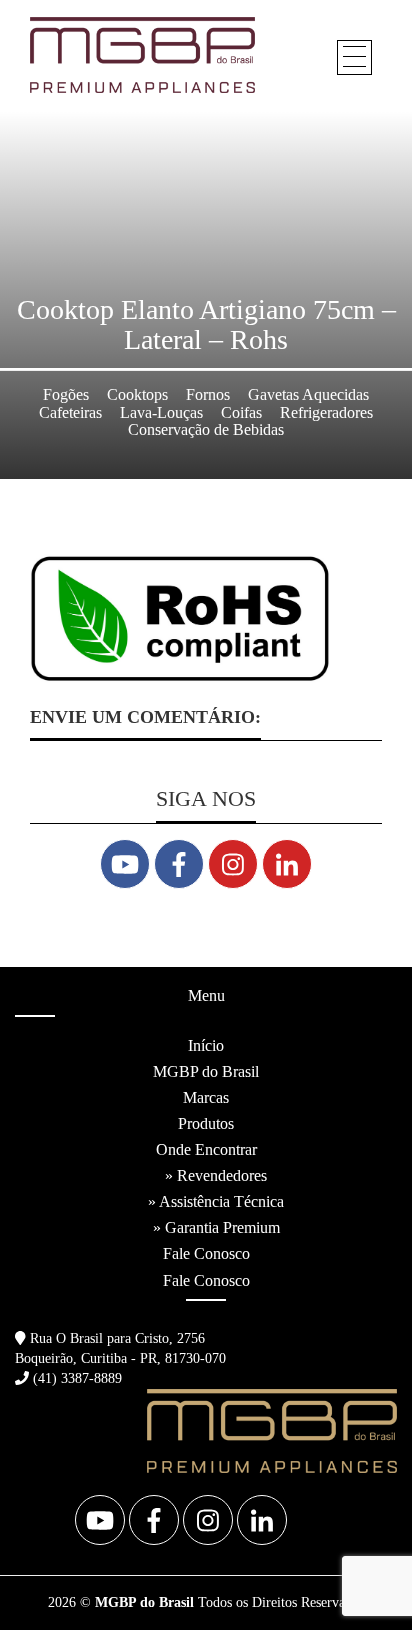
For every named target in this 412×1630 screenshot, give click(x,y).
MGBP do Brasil (206, 1071)
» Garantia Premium (216, 1227)
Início (206, 1045)
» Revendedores (216, 1175)
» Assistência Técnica (216, 1201)
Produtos (206, 1123)
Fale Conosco (206, 1253)
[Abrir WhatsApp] (362, 1579)
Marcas (206, 1097)
